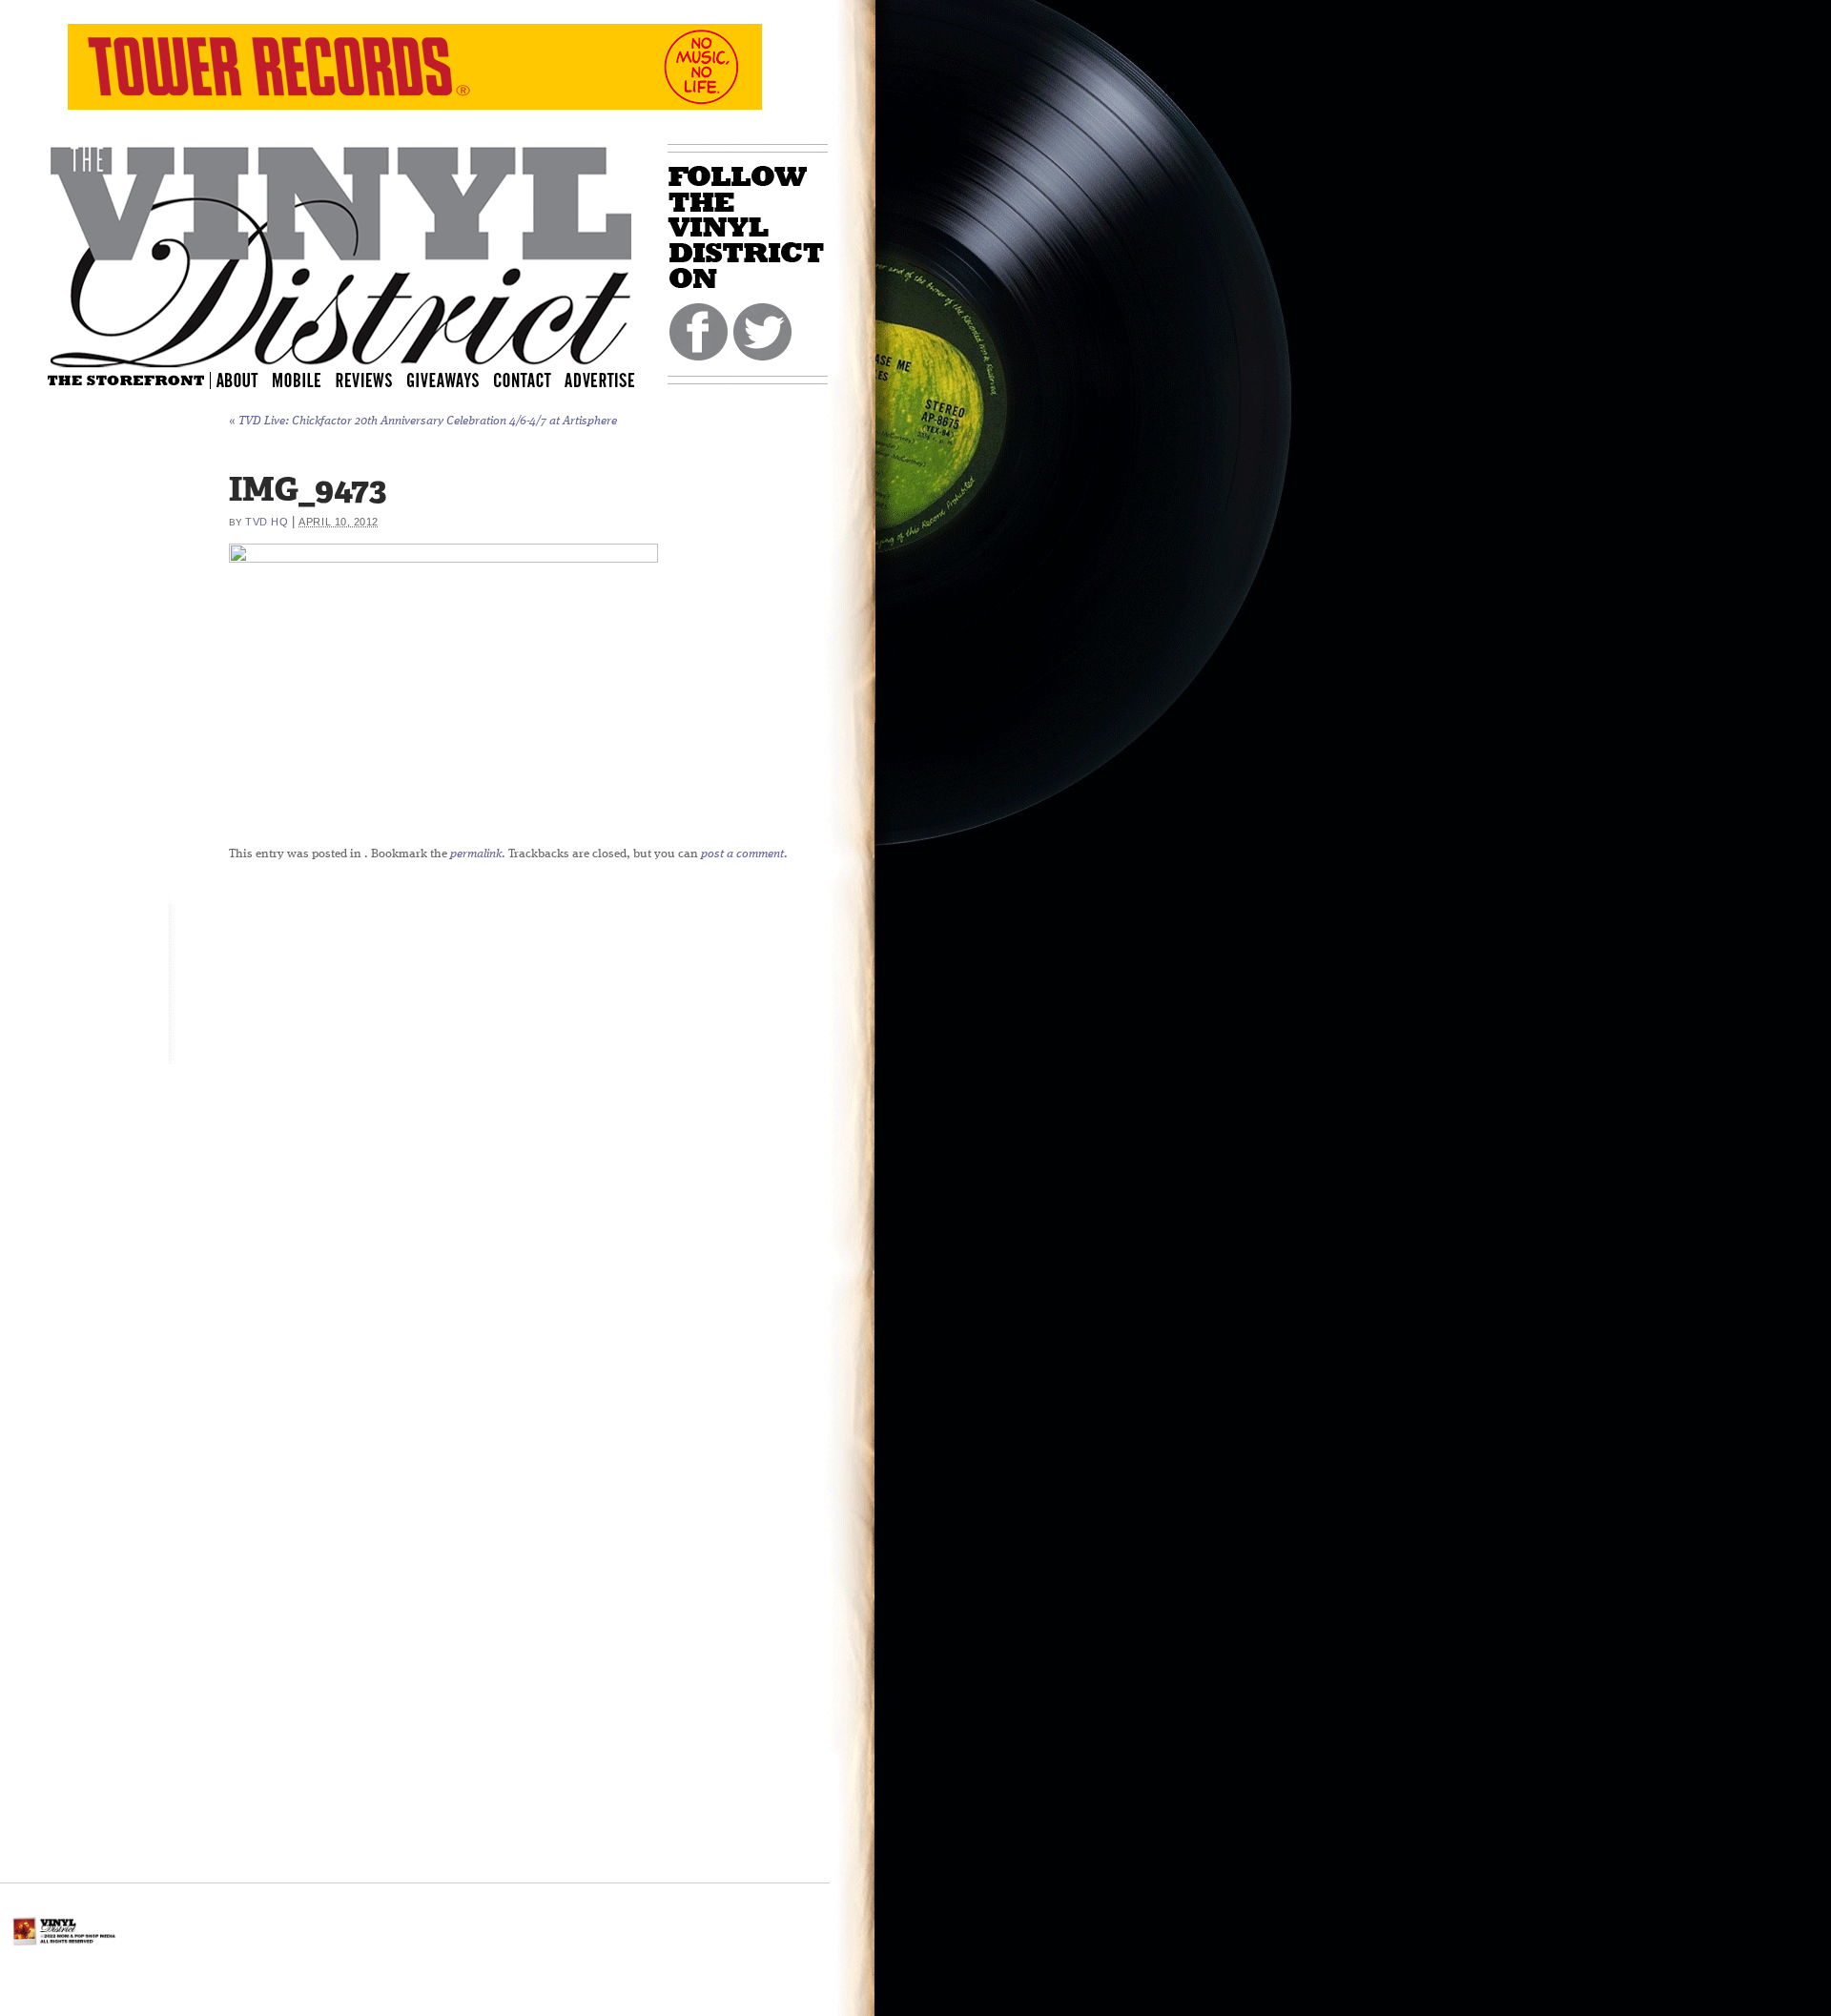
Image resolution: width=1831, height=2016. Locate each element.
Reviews (377, 379)
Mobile (298, 379)
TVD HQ (267, 522)
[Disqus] (672, 1114)
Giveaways (460, 379)
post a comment (742, 854)
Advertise (602, 379)
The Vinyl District (341, 253)
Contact (532, 379)
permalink (476, 854)
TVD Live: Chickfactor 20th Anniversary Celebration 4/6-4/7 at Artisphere (423, 421)
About (238, 379)
